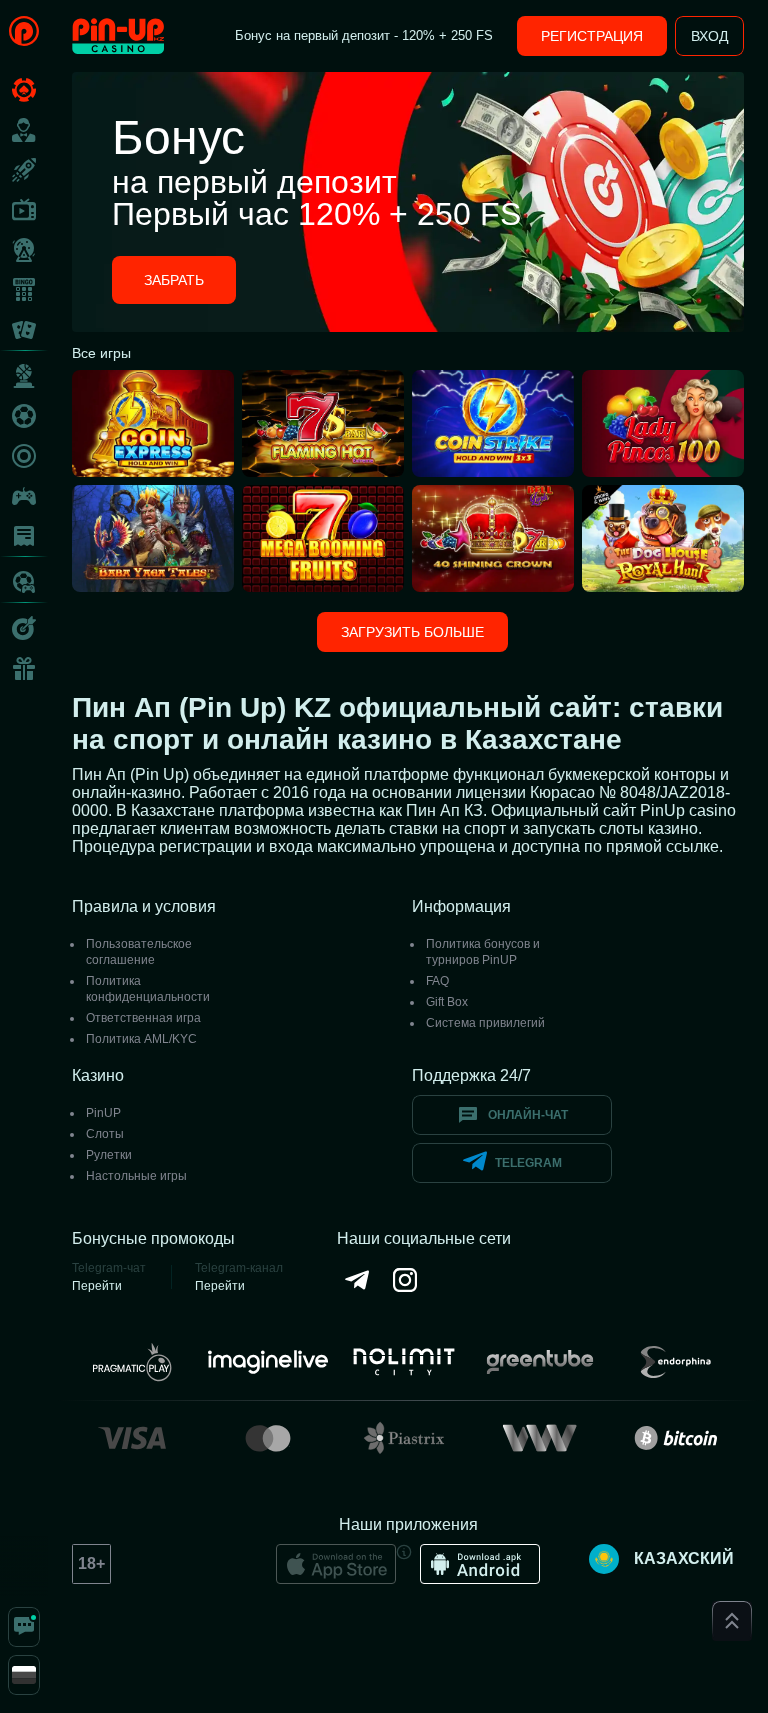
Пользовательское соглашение (139, 952)
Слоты (105, 1134)
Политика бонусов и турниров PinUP (483, 952)
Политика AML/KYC (141, 1039)
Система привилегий (485, 1023)
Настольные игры (136, 1176)
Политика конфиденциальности (148, 989)
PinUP (103, 1113)
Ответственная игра (143, 1018)
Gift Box (447, 1002)
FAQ (437, 981)
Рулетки (109, 1155)
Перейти (97, 1286)
